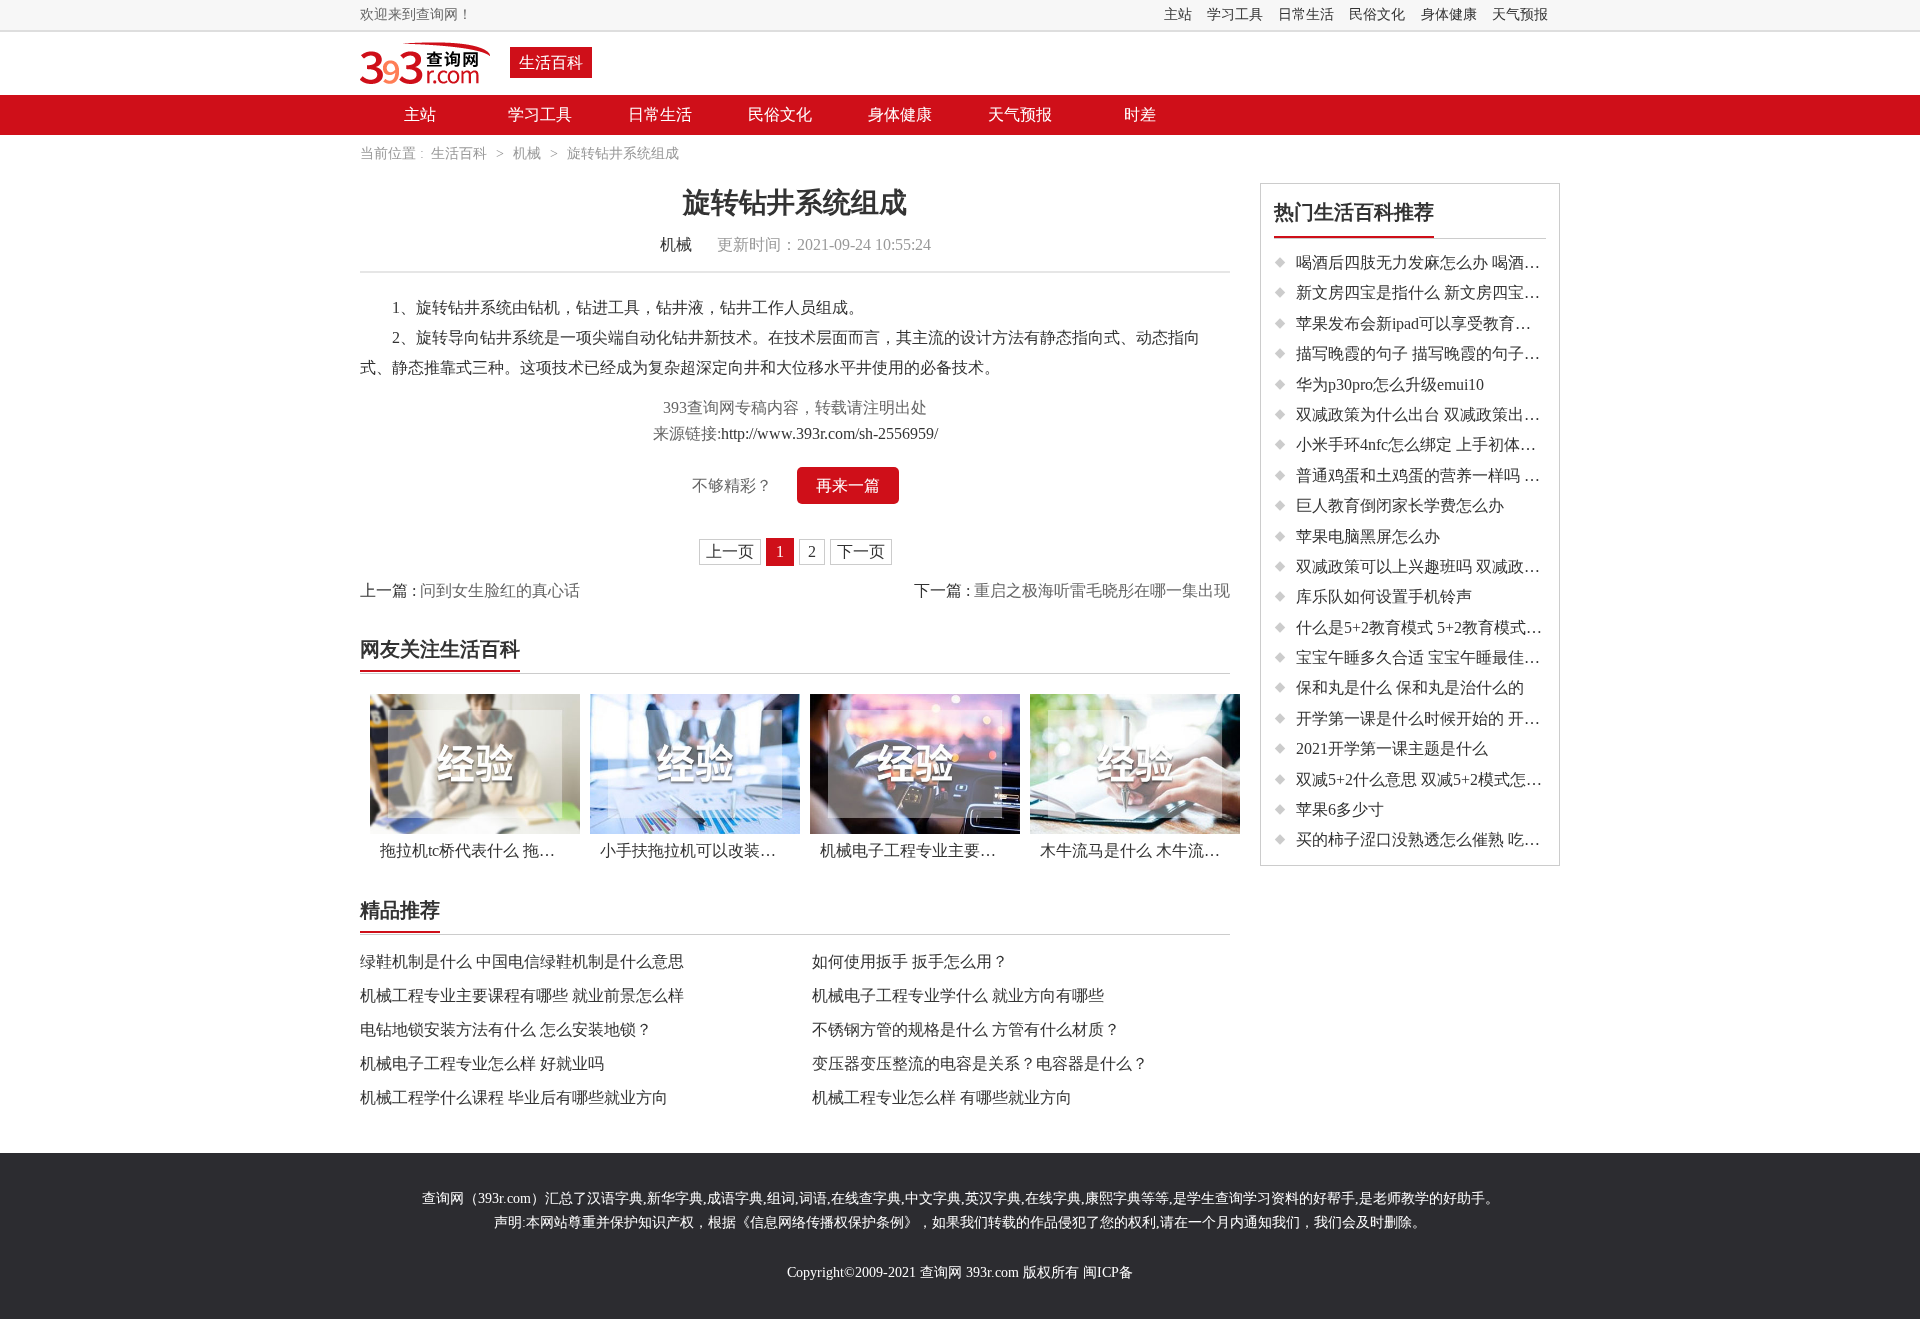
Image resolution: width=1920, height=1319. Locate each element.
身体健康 (1449, 14)
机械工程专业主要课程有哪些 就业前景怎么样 (522, 995)
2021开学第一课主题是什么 (1392, 748)
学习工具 (1235, 14)
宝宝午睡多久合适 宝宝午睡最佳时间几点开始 (1458, 657)
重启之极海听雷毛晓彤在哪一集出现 (1102, 590)
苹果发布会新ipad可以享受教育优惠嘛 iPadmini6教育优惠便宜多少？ (1535, 323)
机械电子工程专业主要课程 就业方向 (920, 850)
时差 (1140, 114)
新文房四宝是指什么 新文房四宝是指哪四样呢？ (1466, 292)
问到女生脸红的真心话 (500, 590)
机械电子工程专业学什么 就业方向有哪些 (958, 995)
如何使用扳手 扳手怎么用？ (910, 961)
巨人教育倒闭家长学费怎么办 (1400, 505)
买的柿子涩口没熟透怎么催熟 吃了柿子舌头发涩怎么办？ (1498, 839)
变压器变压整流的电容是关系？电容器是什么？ (980, 1063)
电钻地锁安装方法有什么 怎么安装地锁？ (506, 1029)
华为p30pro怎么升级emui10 (1390, 384)
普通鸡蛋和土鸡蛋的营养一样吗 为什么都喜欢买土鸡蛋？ (1498, 475)
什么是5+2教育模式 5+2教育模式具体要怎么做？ (1467, 627)
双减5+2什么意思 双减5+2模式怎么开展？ (1443, 779)
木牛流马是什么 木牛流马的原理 (1140, 850)
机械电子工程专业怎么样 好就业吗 (482, 1063)
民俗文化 (1377, 14)
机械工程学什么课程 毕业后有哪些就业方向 (514, 1097)
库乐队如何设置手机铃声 (1384, 596)
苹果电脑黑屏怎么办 (1368, 536)
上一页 (730, 551)
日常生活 (1306, 14)
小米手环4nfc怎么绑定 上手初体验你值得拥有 (1456, 444)
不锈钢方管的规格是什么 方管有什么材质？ (966, 1029)
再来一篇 (848, 485)
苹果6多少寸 (1340, 809)
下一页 (861, 551)
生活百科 (551, 62)
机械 (527, 153)
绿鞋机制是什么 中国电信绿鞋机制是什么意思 (522, 961)
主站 (1178, 14)
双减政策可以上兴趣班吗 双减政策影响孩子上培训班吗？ (1498, 566)
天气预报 (1520, 14)
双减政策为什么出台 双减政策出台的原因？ (1450, 414)
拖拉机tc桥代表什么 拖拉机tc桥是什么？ (480, 850)
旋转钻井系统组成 (623, 153)
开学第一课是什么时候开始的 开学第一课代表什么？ (1482, 718)
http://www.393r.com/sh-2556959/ (829, 433)
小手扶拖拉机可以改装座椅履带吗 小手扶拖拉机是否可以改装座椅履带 (700, 850)
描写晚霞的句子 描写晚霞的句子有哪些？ (1442, 353)
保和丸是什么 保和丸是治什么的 (1410, 687)
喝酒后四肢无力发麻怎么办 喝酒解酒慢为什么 (1458, 262)
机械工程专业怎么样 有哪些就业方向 (942, 1097)
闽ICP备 (1108, 1272)
